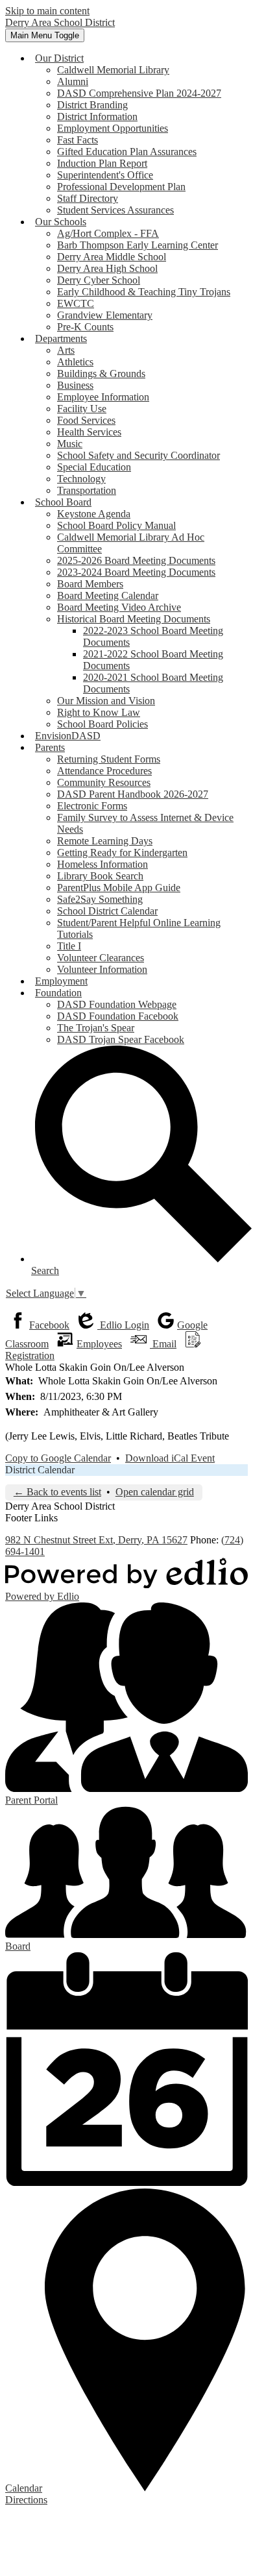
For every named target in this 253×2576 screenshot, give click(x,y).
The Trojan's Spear (96, 1028)
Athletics (75, 362)
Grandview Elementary (105, 315)
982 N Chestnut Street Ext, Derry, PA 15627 (96, 1540)
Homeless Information (102, 864)
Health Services (89, 432)
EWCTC (76, 303)
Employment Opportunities (113, 128)
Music (70, 444)
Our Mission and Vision (106, 701)
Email (163, 1344)
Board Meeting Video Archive (119, 607)
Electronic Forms (92, 806)
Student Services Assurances (115, 210)
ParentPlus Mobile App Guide (119, 888)
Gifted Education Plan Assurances (127, 152)
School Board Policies (102, 724)
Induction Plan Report (102, 163)
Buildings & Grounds (101, 374)
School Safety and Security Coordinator (139, 455)
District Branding (92, 105)
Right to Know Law (99, 712)
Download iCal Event (170, 1458)
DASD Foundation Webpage (117, 1004)
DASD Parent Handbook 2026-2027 (133, 794)
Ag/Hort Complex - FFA (108, 233)
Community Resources (104, 782)
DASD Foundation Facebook (118, 1016)
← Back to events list (57, 1492)
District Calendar (40, 1470)
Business (75, 385)
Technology (81, 479)
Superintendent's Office (105, 175)
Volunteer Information (102, 969)
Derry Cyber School (99, 280)
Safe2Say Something (100, 899)
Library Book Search (100, 876)
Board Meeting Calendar (108, 595)
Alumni (73, 81)
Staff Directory (88, 198)
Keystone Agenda (94, 514)
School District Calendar (107, 911)
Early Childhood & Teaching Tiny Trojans (144, 292)
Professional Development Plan (121, 187)
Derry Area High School (107, 268)
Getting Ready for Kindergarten (122, 853)
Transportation (87, 490)
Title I (69, 946)
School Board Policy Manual (116, 525)
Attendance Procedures (104, 771)
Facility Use (82, 409)
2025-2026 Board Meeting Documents (136, 560)
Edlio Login (123, 1325)
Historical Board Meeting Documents (134, 619)
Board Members (90, 584)
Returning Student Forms (109, 759)
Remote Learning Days (105, 841)
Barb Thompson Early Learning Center (138, 245)
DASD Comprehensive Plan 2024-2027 (139, 93)
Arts (66, 350)
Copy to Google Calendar (58, 1458)
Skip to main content (47, 11)
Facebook (49, 1325)
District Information (97, 117)
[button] (59, 58)
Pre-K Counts (85, 327)
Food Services (86, 420)
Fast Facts (78, 140)
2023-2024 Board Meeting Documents (136, 572)
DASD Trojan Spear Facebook (121, 1039)
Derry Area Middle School (112, 257)
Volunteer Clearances (101, 958)
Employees (99, 1344)
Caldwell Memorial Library (113, 70)
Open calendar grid (155, 1492)
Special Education (94, 467)
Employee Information (103, 397)
